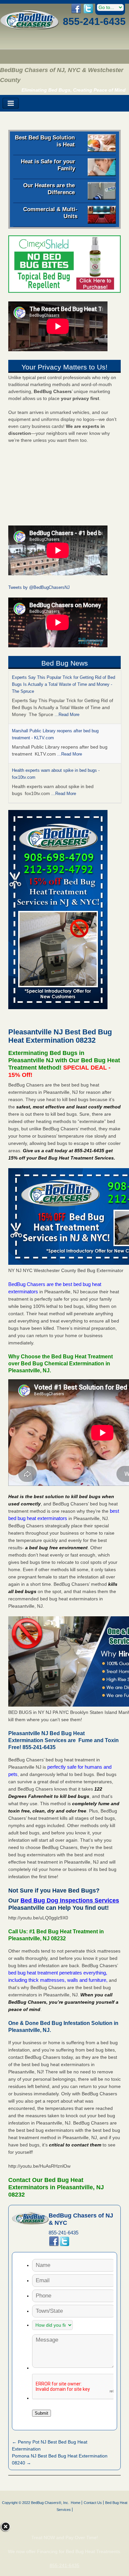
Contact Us (93, 2503)
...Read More (67, 715)
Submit (42, 2413)
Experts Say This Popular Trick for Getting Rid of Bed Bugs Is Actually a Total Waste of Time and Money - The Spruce (64, 684)
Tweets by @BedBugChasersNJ (39, 587)
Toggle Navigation (11, 103)
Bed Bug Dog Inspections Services (70, 1900)
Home (76, 2503)
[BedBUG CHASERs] (30, 28)
